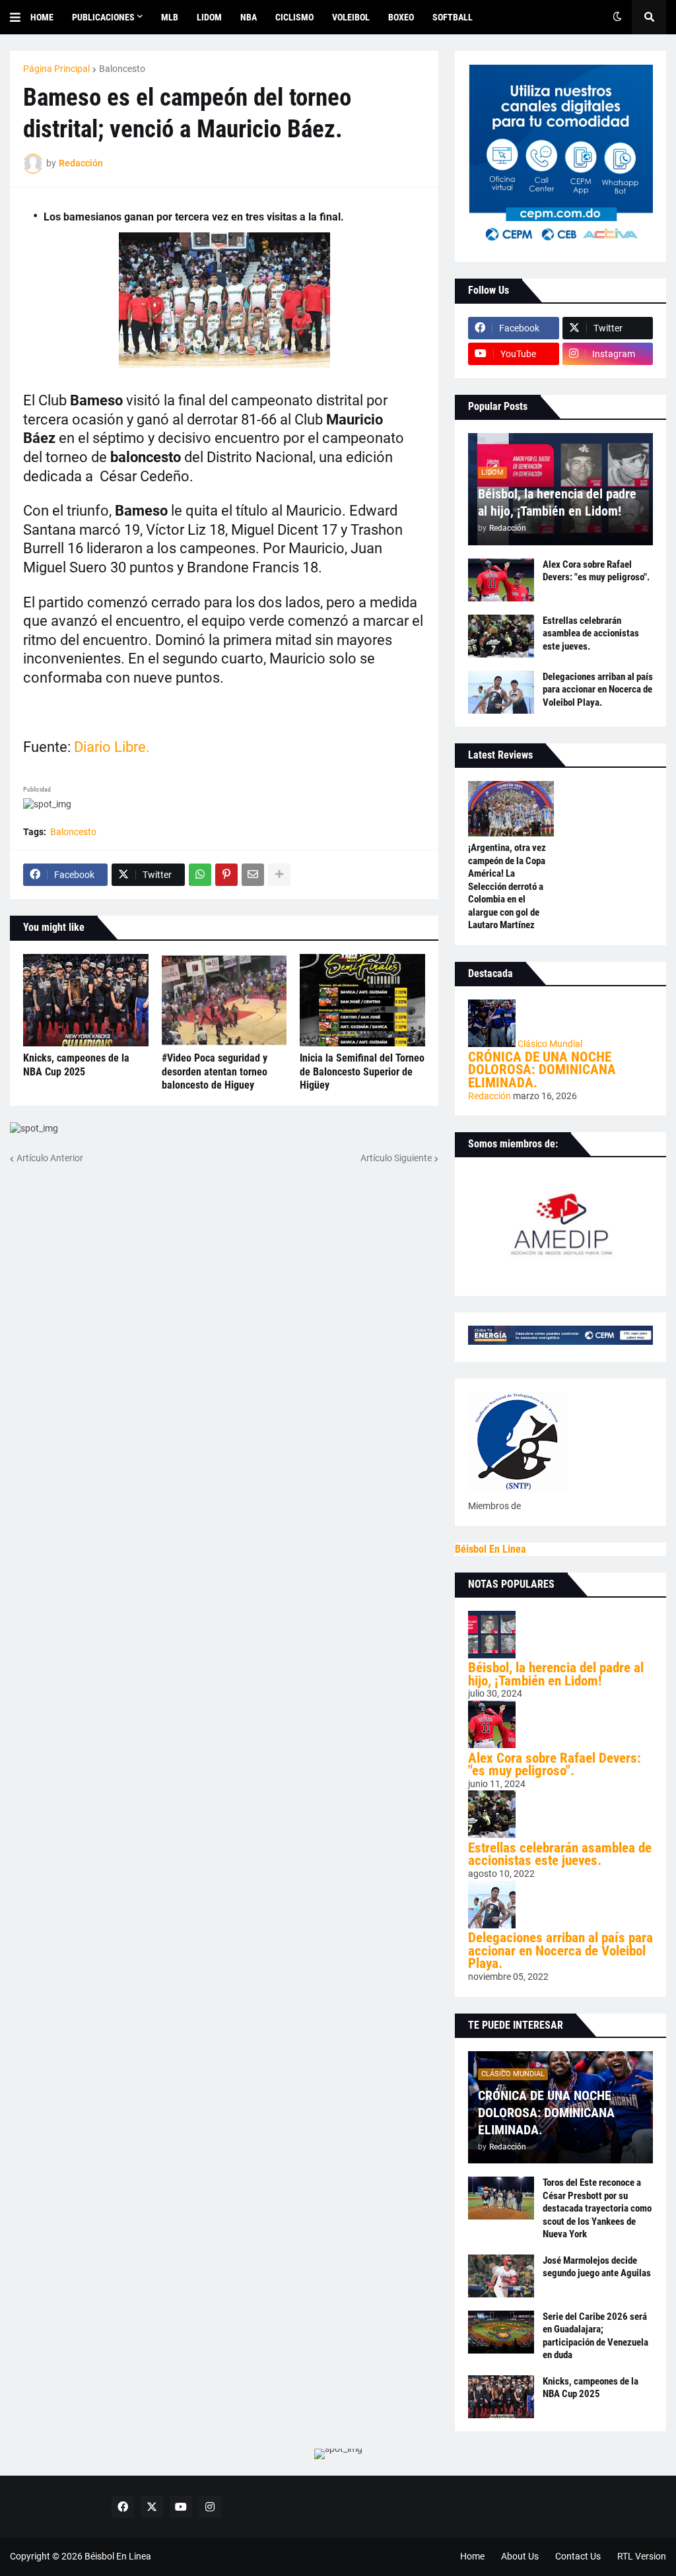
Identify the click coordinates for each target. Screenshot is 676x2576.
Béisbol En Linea (490, 1549)
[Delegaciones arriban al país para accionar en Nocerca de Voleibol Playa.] (501, 692)
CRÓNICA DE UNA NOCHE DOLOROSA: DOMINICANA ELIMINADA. (542, 1070)
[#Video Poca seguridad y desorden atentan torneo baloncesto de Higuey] (224, 1000)
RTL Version (642, 2556)
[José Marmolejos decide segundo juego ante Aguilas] (501, 2276)
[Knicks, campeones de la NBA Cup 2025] (86, 1000)
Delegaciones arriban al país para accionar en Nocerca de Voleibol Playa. (598, 690)
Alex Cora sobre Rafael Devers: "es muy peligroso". (596, 571)
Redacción (490, 1096)
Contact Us (578, 2556)
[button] (20, 17)
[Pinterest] (226, 875)
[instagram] (210, 2507)
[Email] (253, 875)
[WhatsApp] (200, 875)
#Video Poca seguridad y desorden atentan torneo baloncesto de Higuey (215, 1072)
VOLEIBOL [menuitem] (351, 17)
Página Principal (56, 69)
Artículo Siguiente (396, 1158)
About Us (520, 2556)
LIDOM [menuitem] (209, 17)
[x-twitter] (152, 2507)
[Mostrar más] (279, 875)
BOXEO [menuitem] (401, 17)
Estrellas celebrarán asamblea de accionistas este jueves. (591, 633)
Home (472, 2556)
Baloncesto (122, 69)
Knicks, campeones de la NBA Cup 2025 (76, 1065)
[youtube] (181, 2507)
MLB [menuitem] (170, 17)
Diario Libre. (110, 747)
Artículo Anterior (50, 1158)
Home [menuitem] (42, 17)
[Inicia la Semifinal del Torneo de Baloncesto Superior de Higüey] (362, 1000)
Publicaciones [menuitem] (103, 17)
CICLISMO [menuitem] (294, 17)
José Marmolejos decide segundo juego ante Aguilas (597, 2267)
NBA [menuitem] (249, 17)
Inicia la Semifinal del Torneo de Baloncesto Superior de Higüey (362, 1072)
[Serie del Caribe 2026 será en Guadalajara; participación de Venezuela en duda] (501, 2332)
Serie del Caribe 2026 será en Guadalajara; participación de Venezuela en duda (595, 2336)
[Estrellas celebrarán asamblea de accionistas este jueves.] (501, 636)
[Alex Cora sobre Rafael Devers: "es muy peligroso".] (501, 580)
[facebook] (123, 2507)
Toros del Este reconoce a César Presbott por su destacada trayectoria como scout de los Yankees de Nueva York (597, 2208)
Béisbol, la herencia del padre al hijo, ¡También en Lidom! (557, 502)
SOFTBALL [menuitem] (453, 17)
